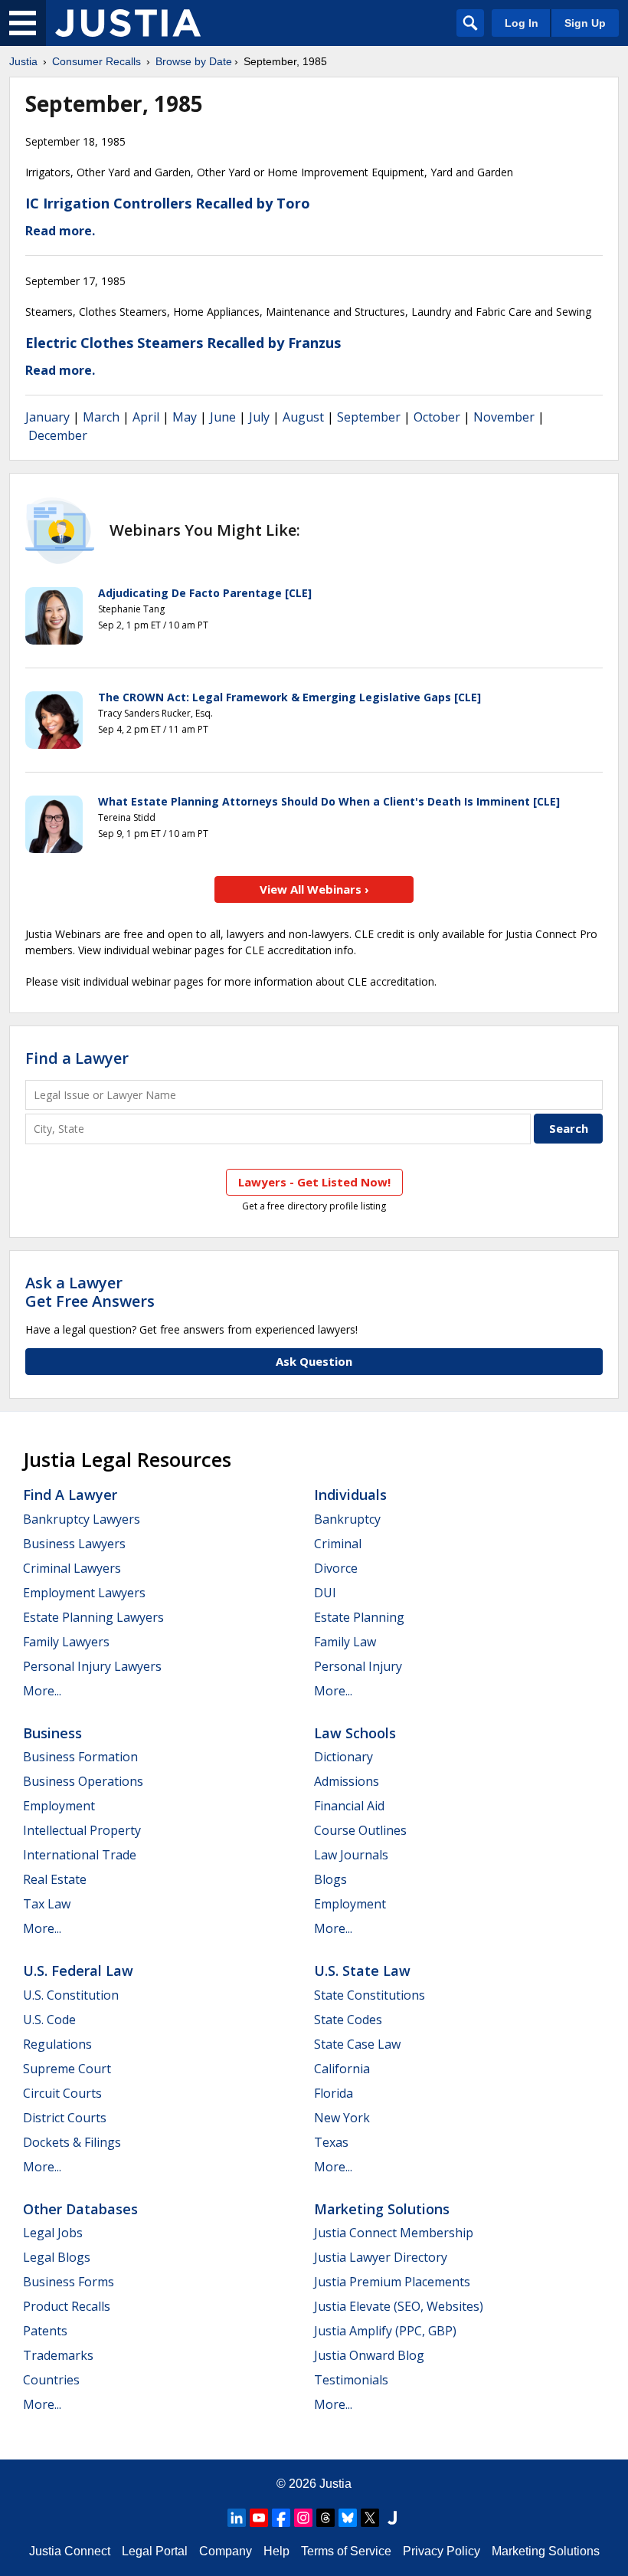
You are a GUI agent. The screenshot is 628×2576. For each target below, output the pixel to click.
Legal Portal (155, 2551)
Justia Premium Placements (392, 2282)
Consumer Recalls (96, 61)
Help (276, 2551)
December (58, 435)
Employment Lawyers (84, 1593)
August (303, 417)
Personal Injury (358, 1666)
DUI (325, 1593)
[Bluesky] (348, 2518)
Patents (45, 2331)
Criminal (338, 1544)
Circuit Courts (62, 2093)
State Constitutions (370, 1995)
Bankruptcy (347, 1519)
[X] (370, 2518)
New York (342, 2118)
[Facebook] (281, 2518)
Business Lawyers (74, 1544)
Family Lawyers (66, 1642)
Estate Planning (359, 1617)
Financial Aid (349, 1806)
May (185, 417)
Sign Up (585, 23)
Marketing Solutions (382, 2209)
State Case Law (357, 2044)
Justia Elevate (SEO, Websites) (399, 2306)
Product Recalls (67, 2306)
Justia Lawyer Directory (381, 2257)
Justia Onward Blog (369, 2355)
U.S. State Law (362, 1971)
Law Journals (351, 1855)
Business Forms (69, 2282)
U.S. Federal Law (78, 1971)
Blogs (330, 1879)
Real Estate (55, 1879)
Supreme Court (67, 2069)
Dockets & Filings (72, 2142)
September (369, 417)
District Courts (65, 2118)
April (146, 417)
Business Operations (83, 1781)
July (259, 417)
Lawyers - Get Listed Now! (314, 1182)
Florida (334, 2093)
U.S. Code (49, 2020)
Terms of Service (346, 2551)
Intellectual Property (82, 1830)
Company (226, 2551)
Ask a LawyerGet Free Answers (90, 1292)
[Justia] (128, 23)
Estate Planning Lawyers (93, 1617)
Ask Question (314, 1361)
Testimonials (351, 2380)
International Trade (80, 1855)
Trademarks (58, 2355)
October (437, 417)
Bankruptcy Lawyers (82, 1519)
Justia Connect (70, 2551)
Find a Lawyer (77, 1058)
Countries (51, 2380)
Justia (23, 61)
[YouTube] (259, 2518)
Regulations (57, 2044)
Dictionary (343, 1757)
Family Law (345, 1642)
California (342, 2069)
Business (52, 1733)
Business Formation (80, 1757)
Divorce (336, 1568)
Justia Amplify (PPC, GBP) (385, 2331)
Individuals (350, 1495)
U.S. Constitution (71, 1995)
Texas (331, 2142)
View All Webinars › (314, 889)
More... (42, 1691)
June (223, 417)
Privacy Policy (442, 2551)
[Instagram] (303, 2518)
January (47, 417)
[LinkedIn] (237, 2518)
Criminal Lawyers (72, 1568)
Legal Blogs (57, 2257)
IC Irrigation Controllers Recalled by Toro (168, 203)
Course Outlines (360, 1830)
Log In (522, 23)
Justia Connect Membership (394, 2233)
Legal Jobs (53, 2233)
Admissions (347, 1781)
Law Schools (355, 1733)
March (101, 417)
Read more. (60, 231)
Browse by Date (194, 61)
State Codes (348, 2020)
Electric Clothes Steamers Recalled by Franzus (183, 343)
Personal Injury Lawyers (92, 1666)
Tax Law (47, 1904)
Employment (59, 1806)
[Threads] (325, 2518)
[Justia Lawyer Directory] (392, 2518)
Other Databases (80, 2209)
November (504, 417)
